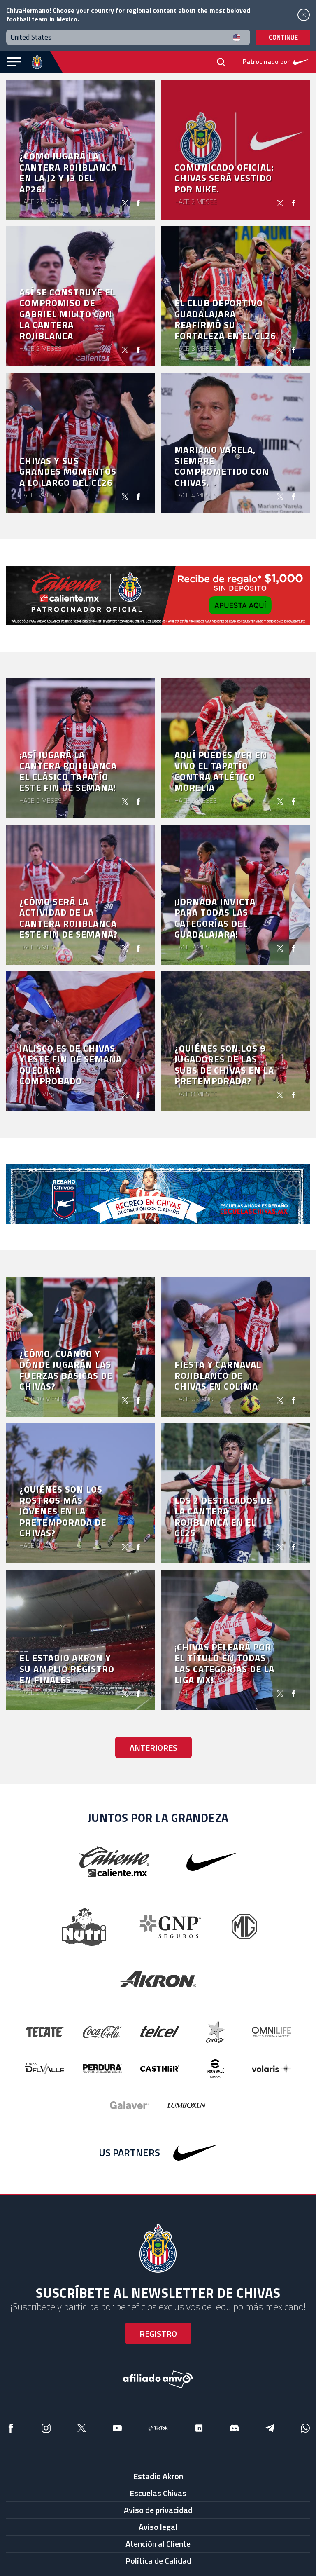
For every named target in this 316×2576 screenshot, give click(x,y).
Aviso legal (158, 2527)
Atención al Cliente (158, 2544)
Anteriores (153, 1747)
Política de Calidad (158, 2561)
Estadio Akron (158, 2476)
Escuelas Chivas (158, 2493)
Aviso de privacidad (158, 2510)
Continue (283, 37)
